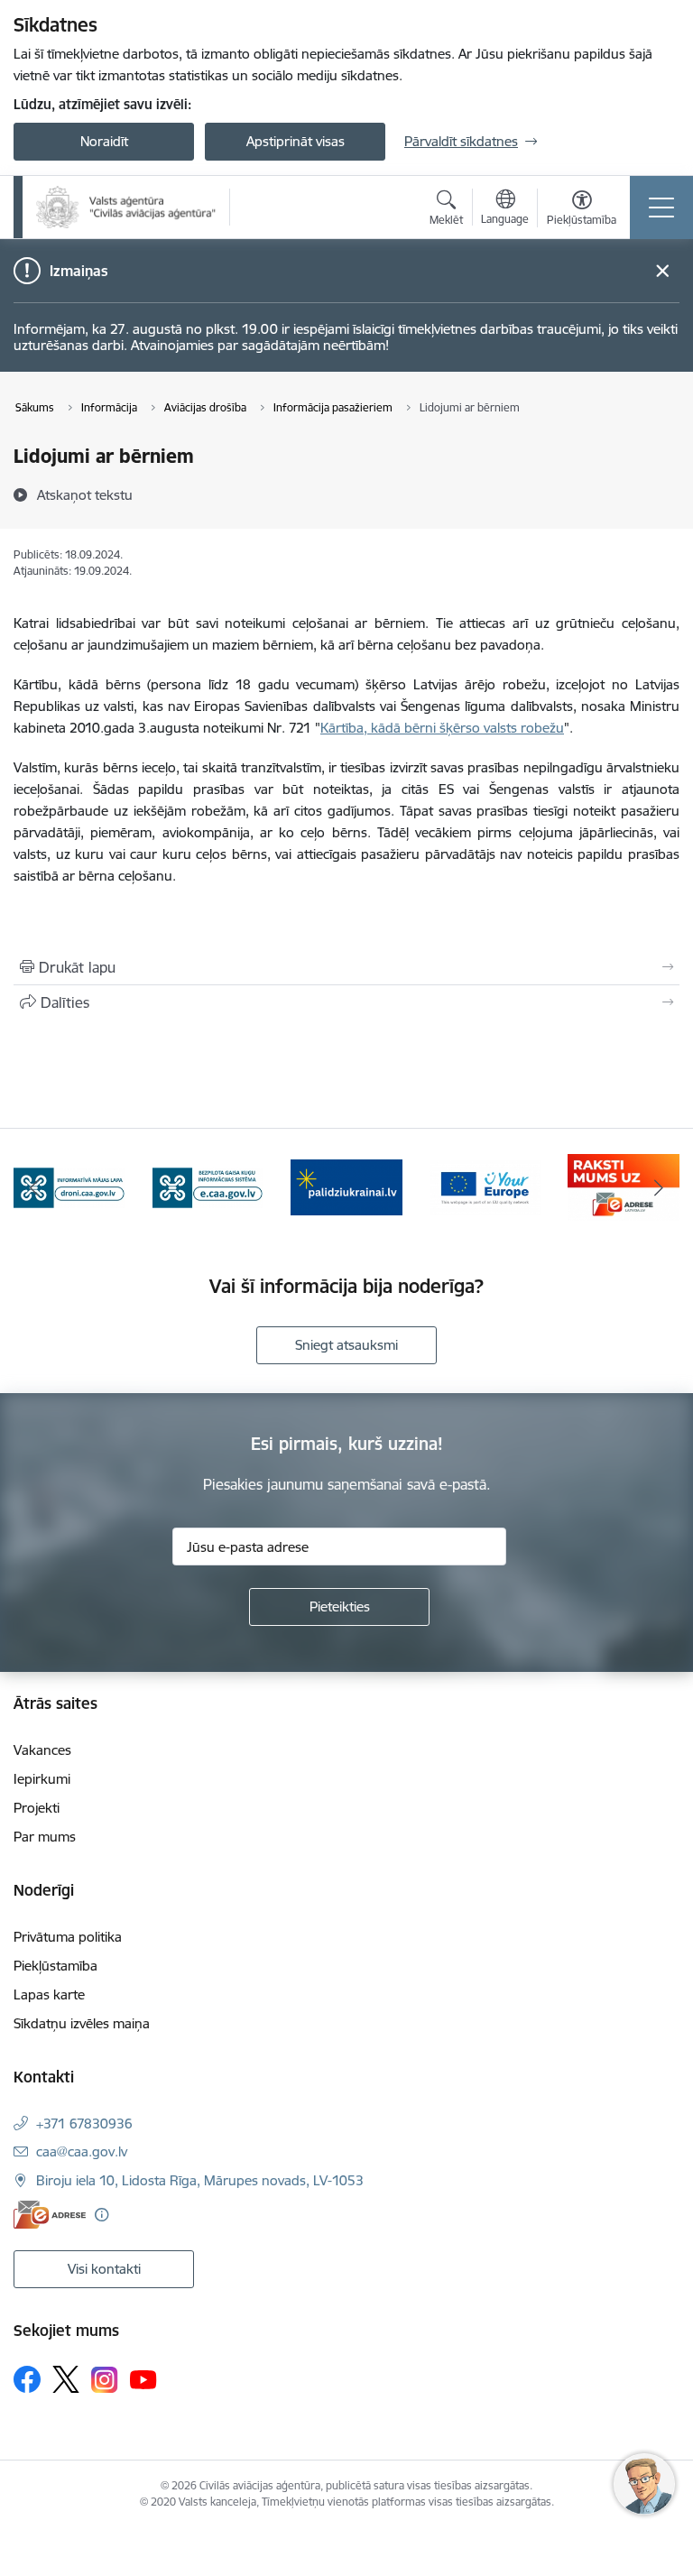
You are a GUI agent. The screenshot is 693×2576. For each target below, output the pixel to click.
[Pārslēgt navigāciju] (661, 208)
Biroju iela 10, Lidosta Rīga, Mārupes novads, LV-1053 (200, 2180)
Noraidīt (104, 141)
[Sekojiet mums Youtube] (143, 2378)
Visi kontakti (104, 2269)
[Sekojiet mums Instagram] (105, 2380)
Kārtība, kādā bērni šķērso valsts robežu (442, 728)
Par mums (45, 1837)
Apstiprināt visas (296, 141)
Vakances (42, 1750)
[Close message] (663, 271)
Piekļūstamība (55, 1966)
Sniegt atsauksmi (346, 1345)
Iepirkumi (42, 1779)
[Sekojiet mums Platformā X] (66, 2379)
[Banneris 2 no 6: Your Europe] (346, 1186)
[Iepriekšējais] (35, 1187)
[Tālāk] (658, 1187)
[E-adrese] (50, 2215)
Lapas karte (49, 1994)
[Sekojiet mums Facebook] (27, 2379)
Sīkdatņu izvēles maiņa (82, 2023)
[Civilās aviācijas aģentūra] (126, 207)
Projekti (37, 1808)
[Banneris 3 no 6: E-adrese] (485, 1186)
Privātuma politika (68, 1937)
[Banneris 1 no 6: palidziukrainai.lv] (208, 1186)
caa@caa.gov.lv (82, 2151)
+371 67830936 (84, 2124)
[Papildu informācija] (102, 2215)
